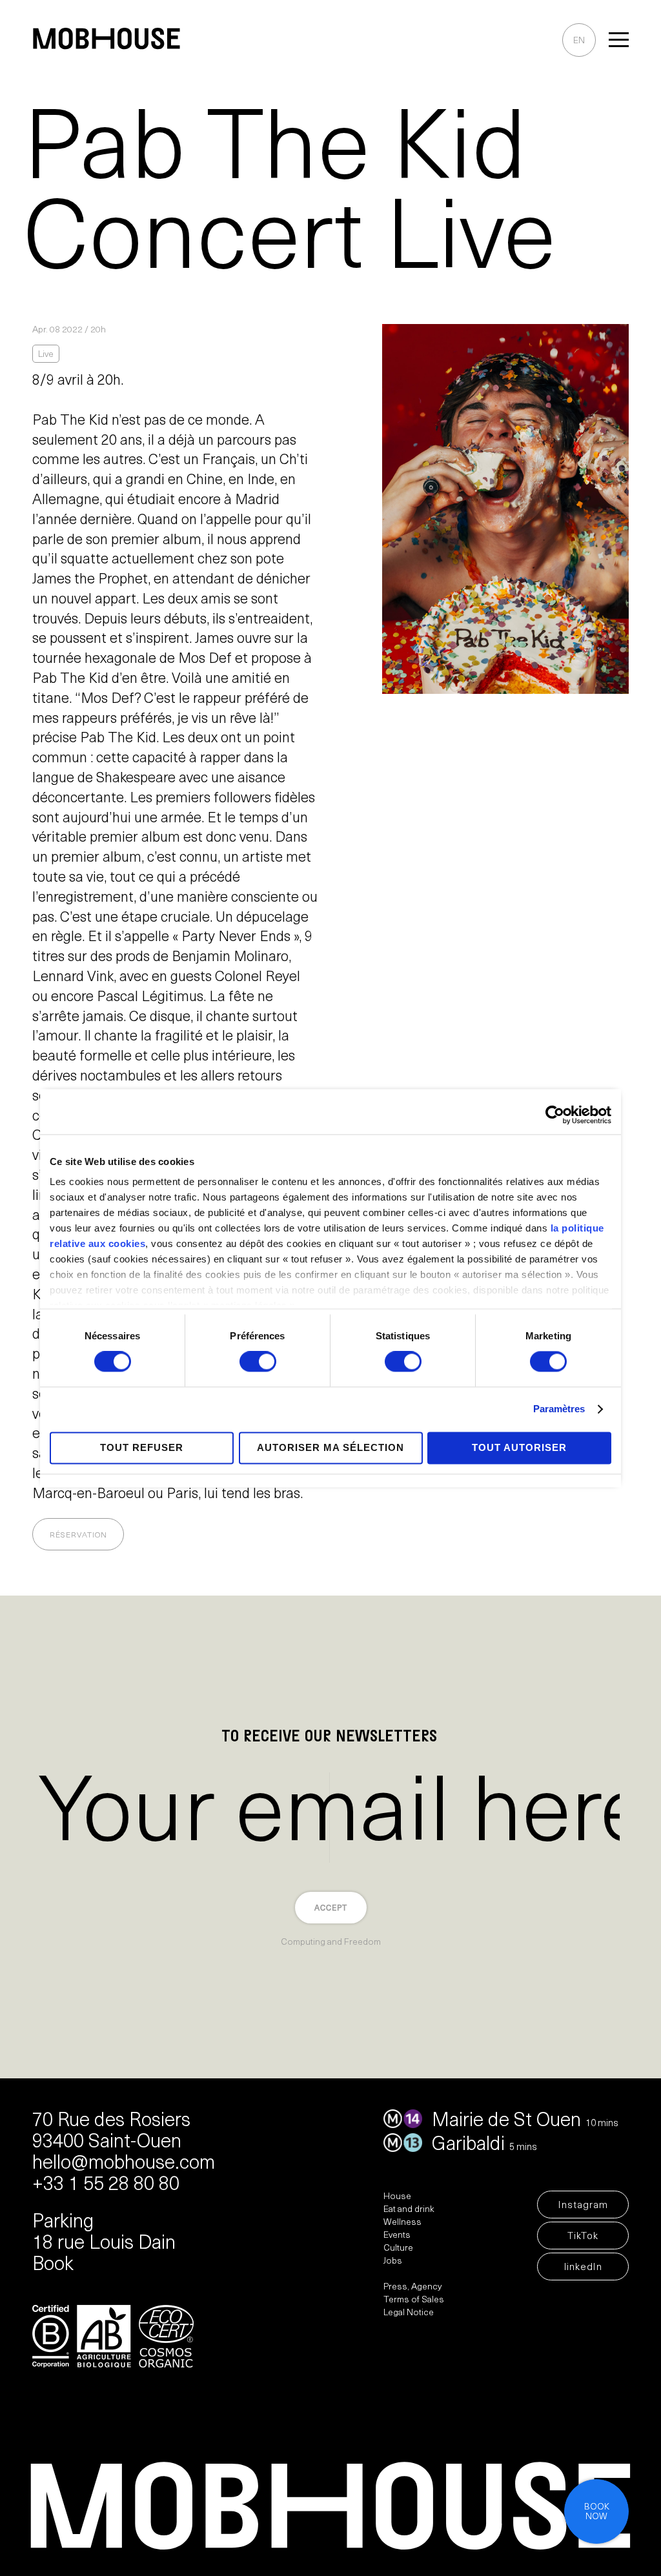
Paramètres (559, 1409)
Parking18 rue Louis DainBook (104, 2244)
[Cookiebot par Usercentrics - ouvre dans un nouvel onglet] (555, 1115)
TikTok (583, 2237)
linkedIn (583, 2268)
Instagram (583, 2206)
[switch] (258, 1363)
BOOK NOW (597, 2512)
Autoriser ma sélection (330, 1447)
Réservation (78, 1536)
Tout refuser (142, 1447)
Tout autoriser (519, 1447)
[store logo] (107, 41)
